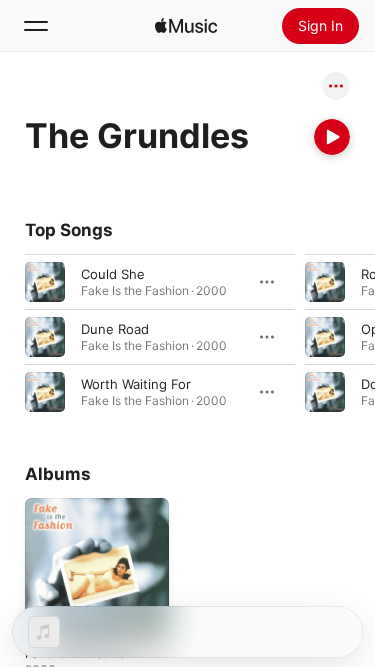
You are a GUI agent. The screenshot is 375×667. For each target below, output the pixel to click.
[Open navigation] (36, 26)
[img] (186, 26)
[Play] (332, 137)
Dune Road (115, 329)
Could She (113, 274)
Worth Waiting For (136, 384)
